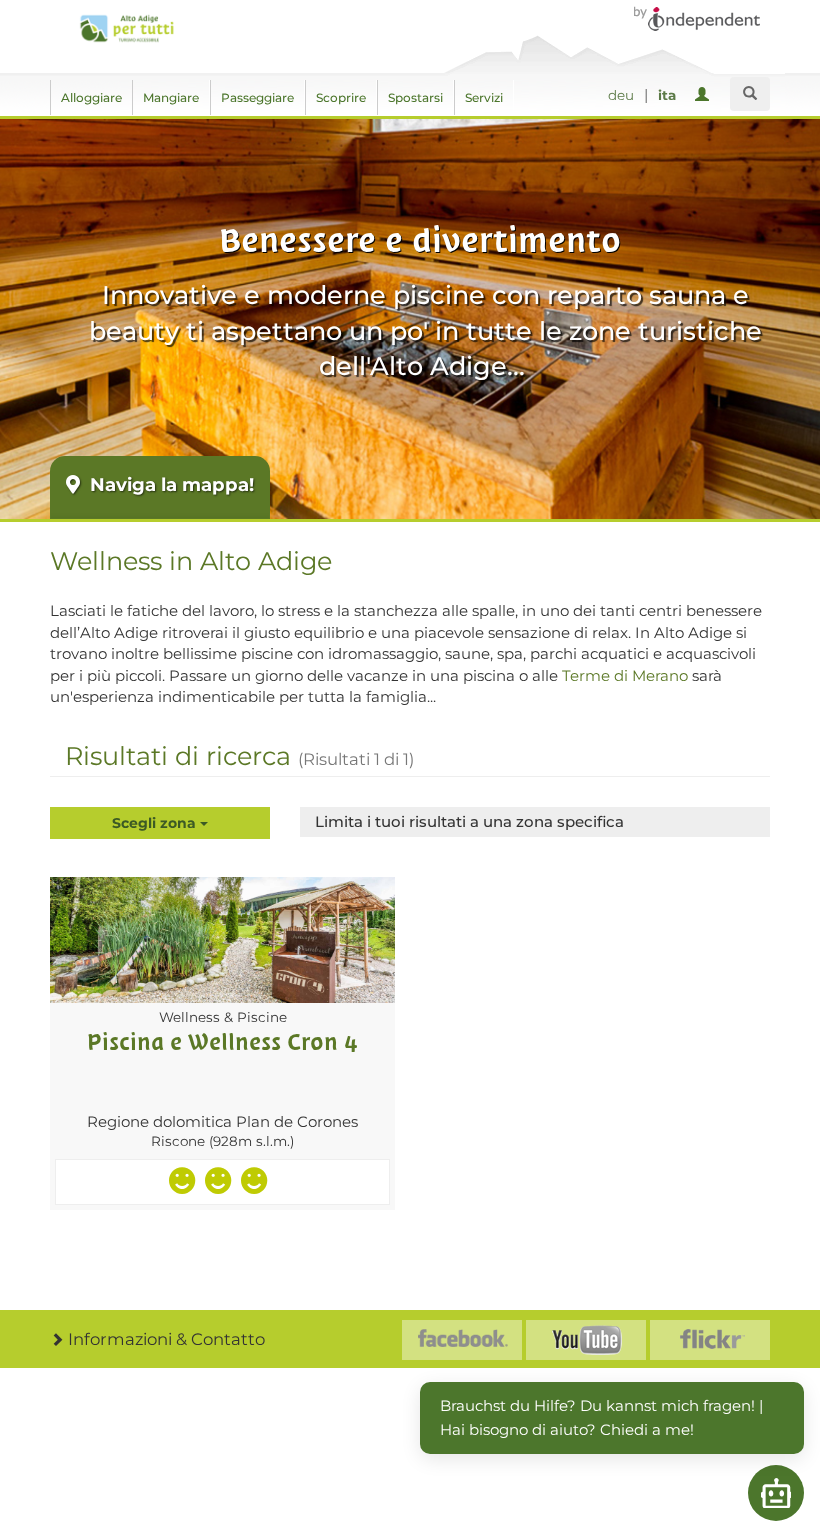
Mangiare (171, 97)
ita (667, 95)
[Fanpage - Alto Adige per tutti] (462, 1340)
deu (621, 95)
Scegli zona (156, 823)
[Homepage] (126, 28)
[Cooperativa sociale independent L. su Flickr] (710, 1340)
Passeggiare (257, 97)
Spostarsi (415, 97)
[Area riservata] (705, 95)
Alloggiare (91, 97)
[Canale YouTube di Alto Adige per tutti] (586, 1340)
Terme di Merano (625, 675)
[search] (750, 94)
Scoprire (341, 97)
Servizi (484, 97)
